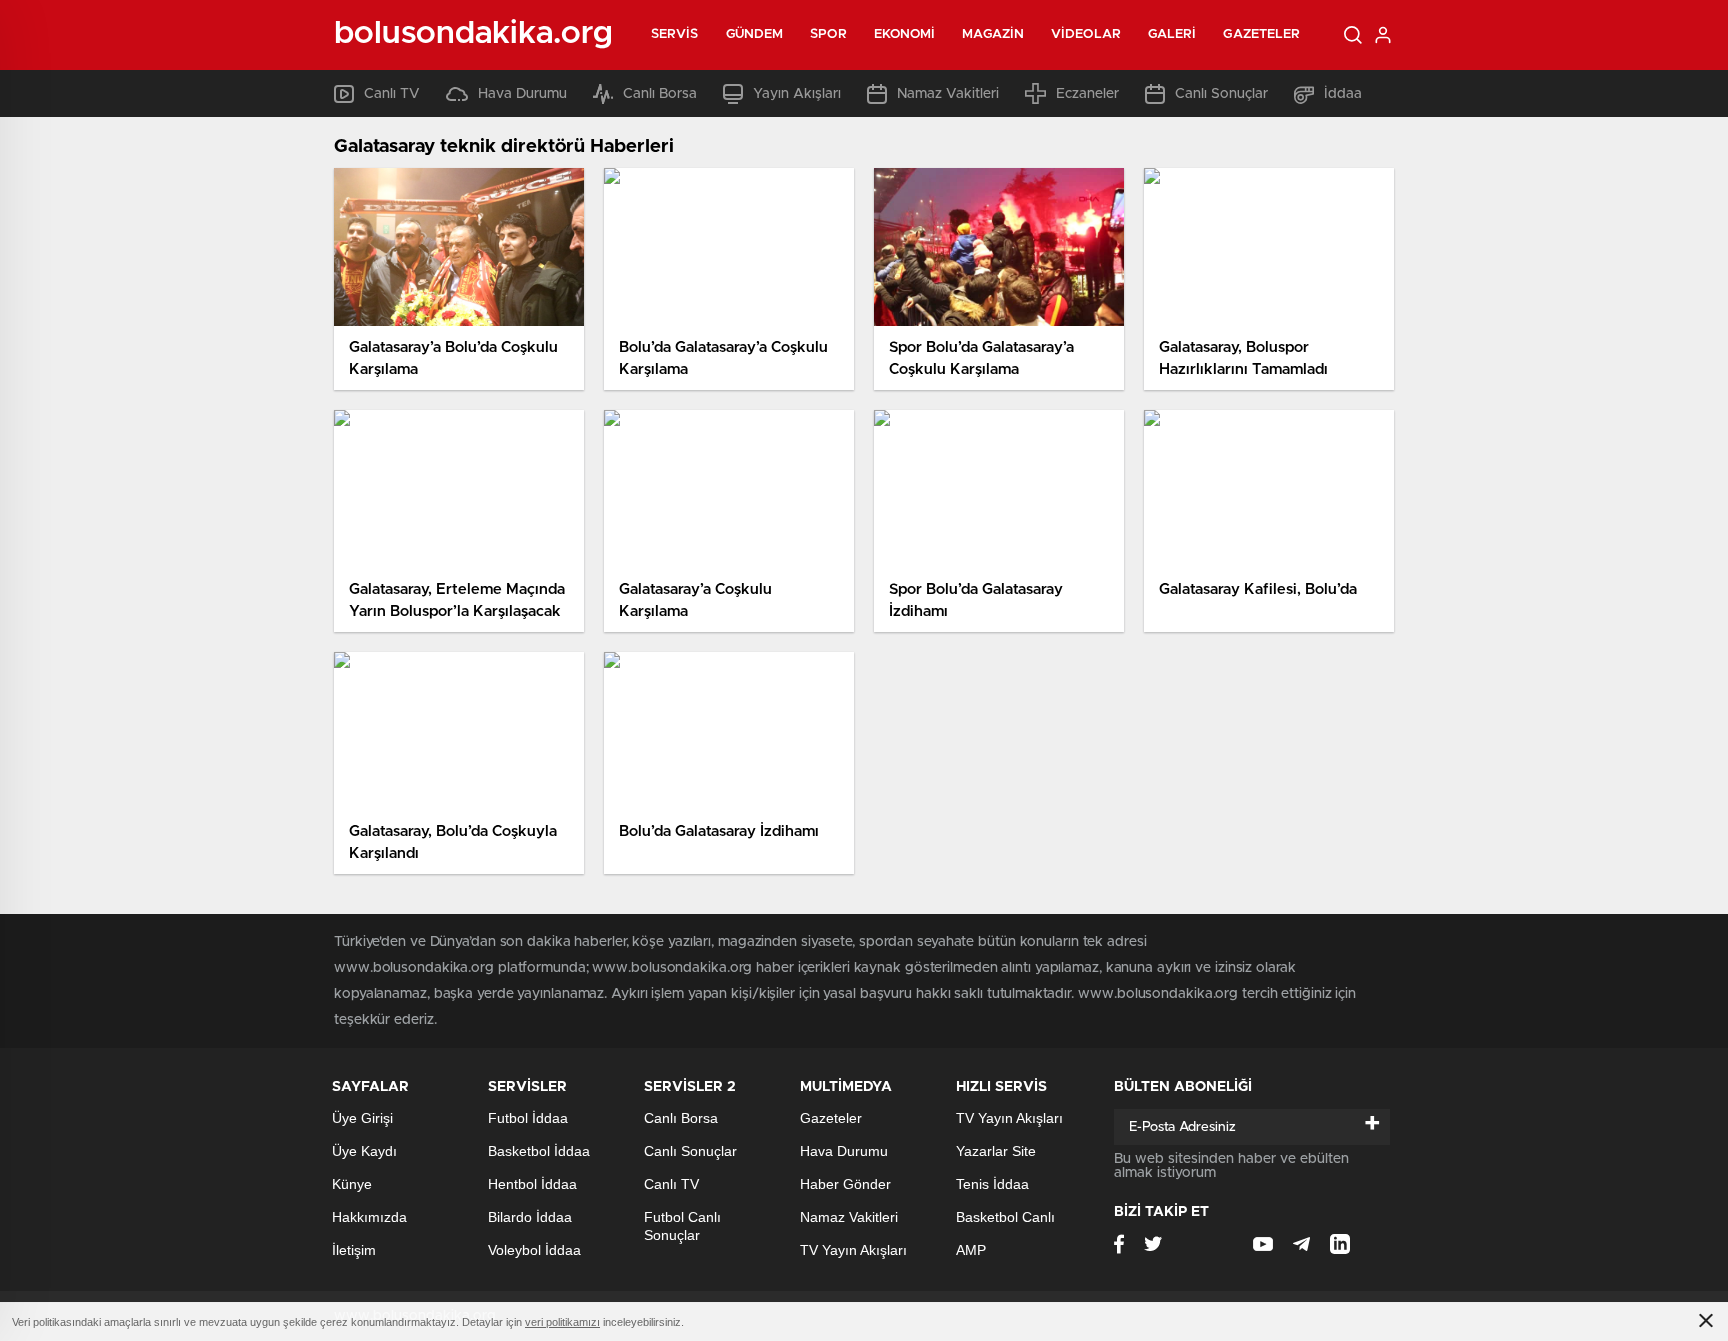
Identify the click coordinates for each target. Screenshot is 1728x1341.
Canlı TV (392, 94)
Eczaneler (1087, 94)
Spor (828, 34)
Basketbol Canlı (1005, 1217)
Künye (352, 1184)
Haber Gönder (845, 1184)
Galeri (1172, 34)
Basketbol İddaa (539, 1151)
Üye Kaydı (364, 1151)
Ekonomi (905, 34)
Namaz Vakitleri (948, 94)
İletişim (354, 1250)
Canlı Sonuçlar (1221, 94)
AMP (971, 1250)
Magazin (993, 34)
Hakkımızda (369, 1217)
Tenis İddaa (992, 1184)
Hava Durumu (522, 94)
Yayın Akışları (797, 94)
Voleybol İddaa (534, 1250)
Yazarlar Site (996, 1151)
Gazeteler (1261, 34)
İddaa (1343, 94)
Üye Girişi (362, 1118)
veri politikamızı (562, 1322)
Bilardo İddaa (530, 1217)
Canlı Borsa (660, 94)
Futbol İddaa (528, 1118)
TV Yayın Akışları (853, 1250)
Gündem (755, 34)
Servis (675, 34)
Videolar (1086, 34)
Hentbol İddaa (532, 1184)
